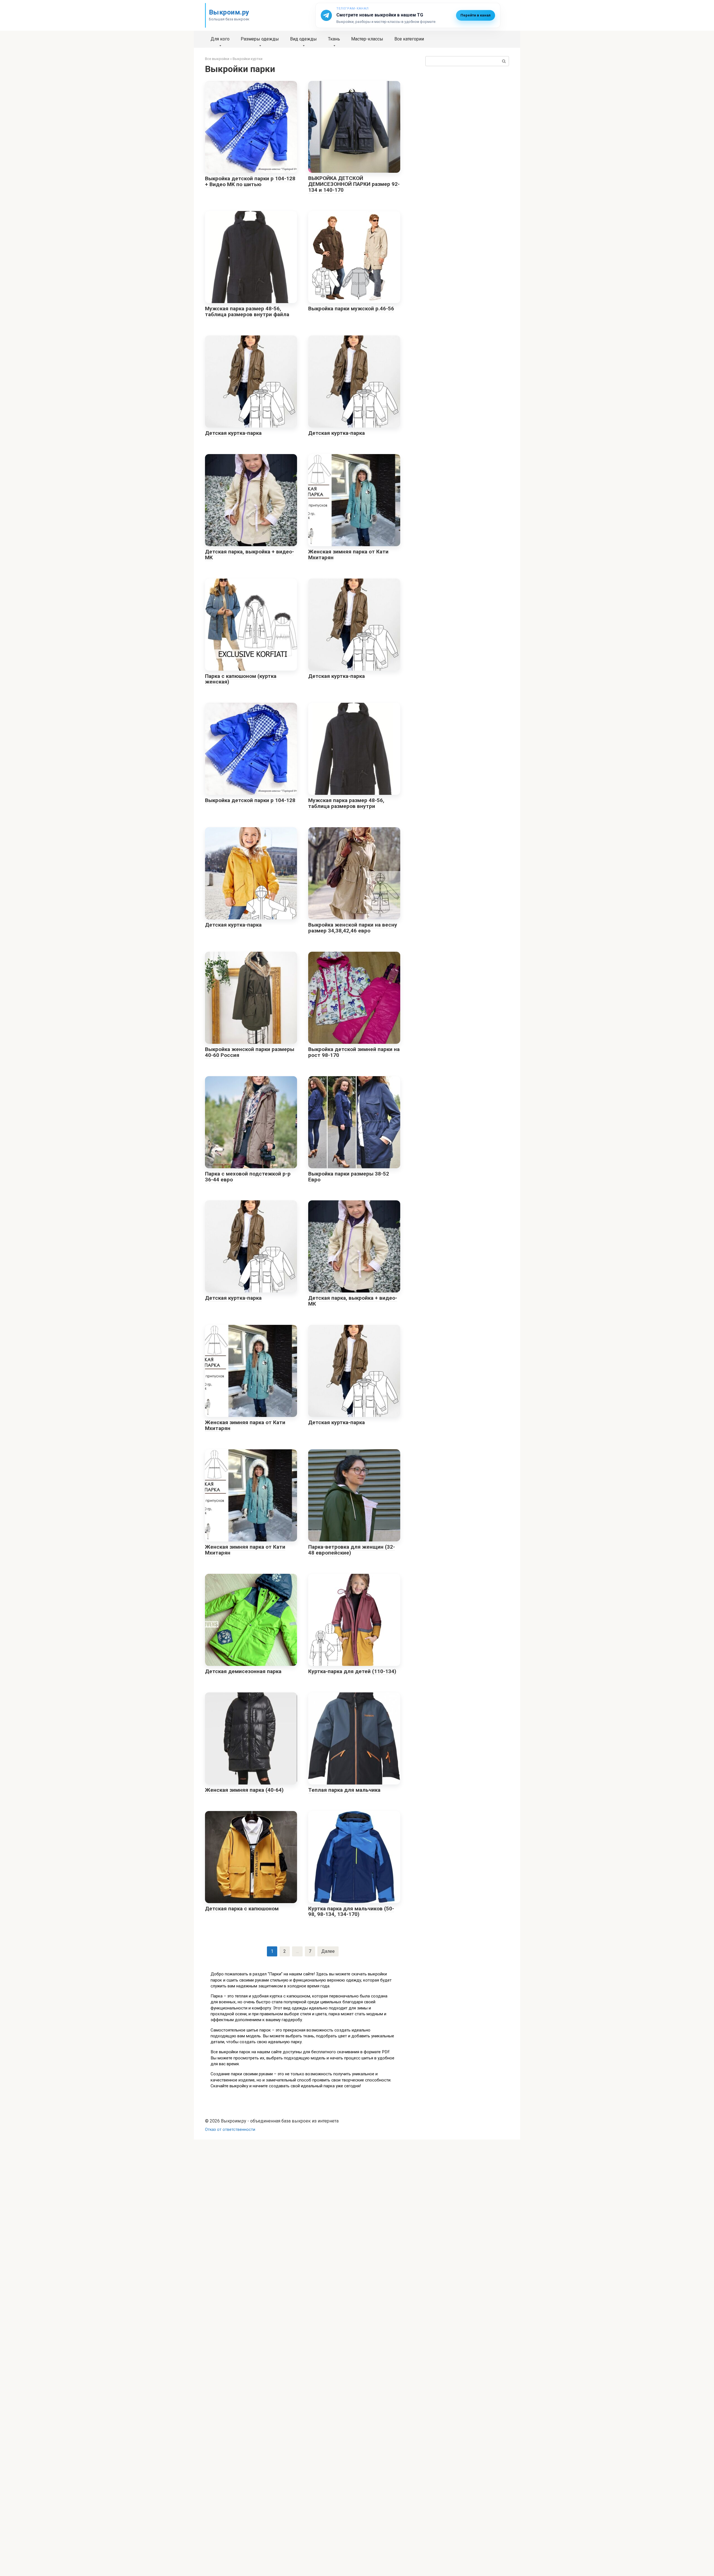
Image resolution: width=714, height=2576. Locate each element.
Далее (328, 1951)
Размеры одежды (260, 39)
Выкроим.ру (229, 12)
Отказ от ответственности (230, 2130)
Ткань (334, 39)
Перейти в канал (476, 15)
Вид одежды (303, 39)
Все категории (409, 39)
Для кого (220, 39)
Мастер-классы (367, 39)
